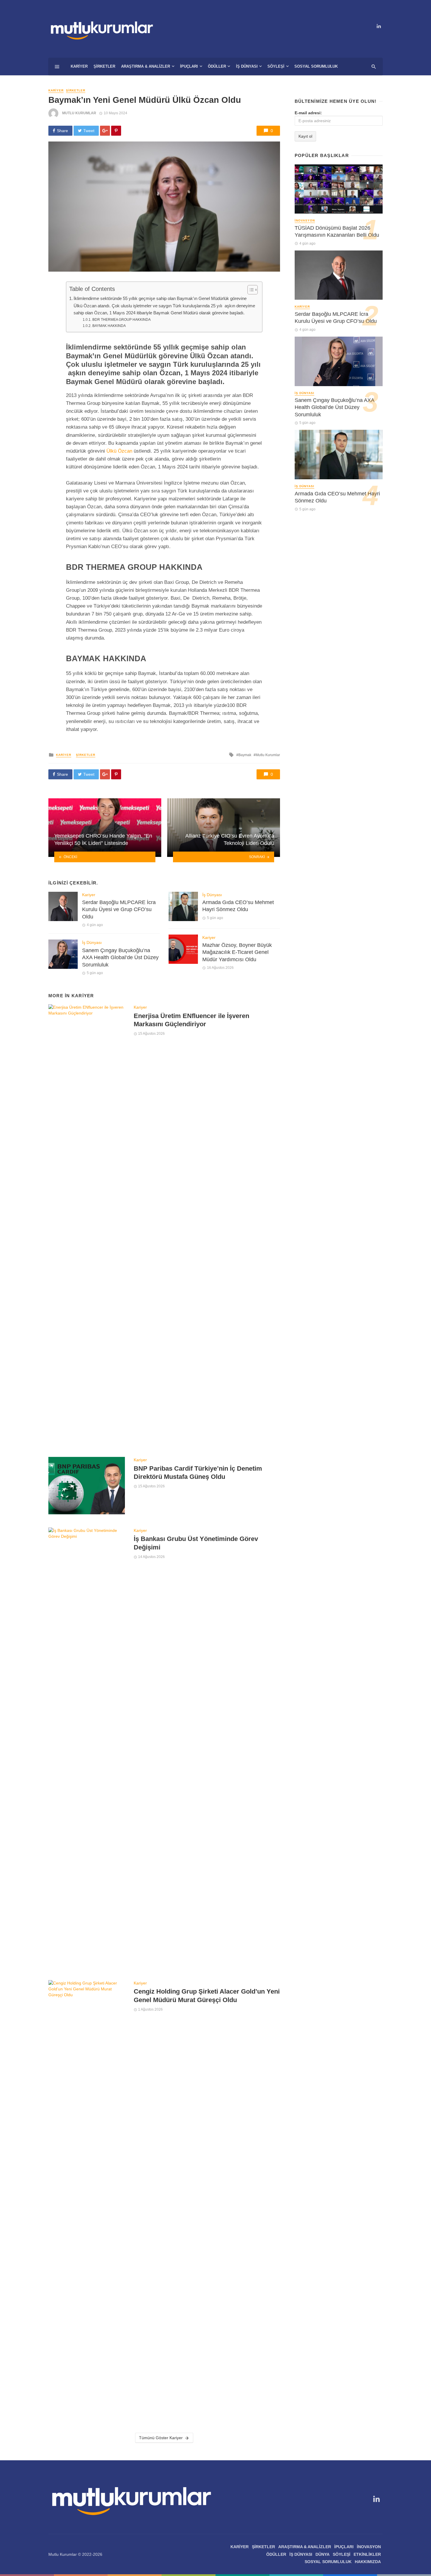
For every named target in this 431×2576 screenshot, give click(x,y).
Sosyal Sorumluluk (316, 66)
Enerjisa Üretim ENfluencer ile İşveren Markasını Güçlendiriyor (191, 1020)
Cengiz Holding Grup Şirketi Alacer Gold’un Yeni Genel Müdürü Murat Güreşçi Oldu (207, 1995)
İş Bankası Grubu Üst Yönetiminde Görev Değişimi (196, 1543)
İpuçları (189, 66)
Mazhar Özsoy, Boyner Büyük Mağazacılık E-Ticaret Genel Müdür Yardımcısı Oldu (237, 952)
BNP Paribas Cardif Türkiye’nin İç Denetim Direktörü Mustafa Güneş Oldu (198, 1473)
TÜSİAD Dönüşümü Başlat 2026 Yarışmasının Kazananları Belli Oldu (337, 232)
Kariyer (79, 66)
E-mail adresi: (308, 113)
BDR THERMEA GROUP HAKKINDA (121, 320)
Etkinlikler (367, 2554)
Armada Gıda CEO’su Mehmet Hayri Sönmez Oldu (238, 906)
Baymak (245, 755)
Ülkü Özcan (119, 451)
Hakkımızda (368, 2562)
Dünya (323, 2554)
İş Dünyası (247, 66)
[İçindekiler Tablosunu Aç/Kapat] (250, 290)
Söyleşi (276, 66)
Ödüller (217, 66)
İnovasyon (305, 220)
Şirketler (104, 66)
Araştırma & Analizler (146, 66)
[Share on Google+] (105, 131)
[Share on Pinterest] (116, 131)
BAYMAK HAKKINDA (109, 326)
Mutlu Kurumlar (79, 113)
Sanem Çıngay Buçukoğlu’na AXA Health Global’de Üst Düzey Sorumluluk (120, 958)
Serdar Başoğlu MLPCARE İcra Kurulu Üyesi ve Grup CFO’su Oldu (119, 909)
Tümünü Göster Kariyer (161, 2438)
